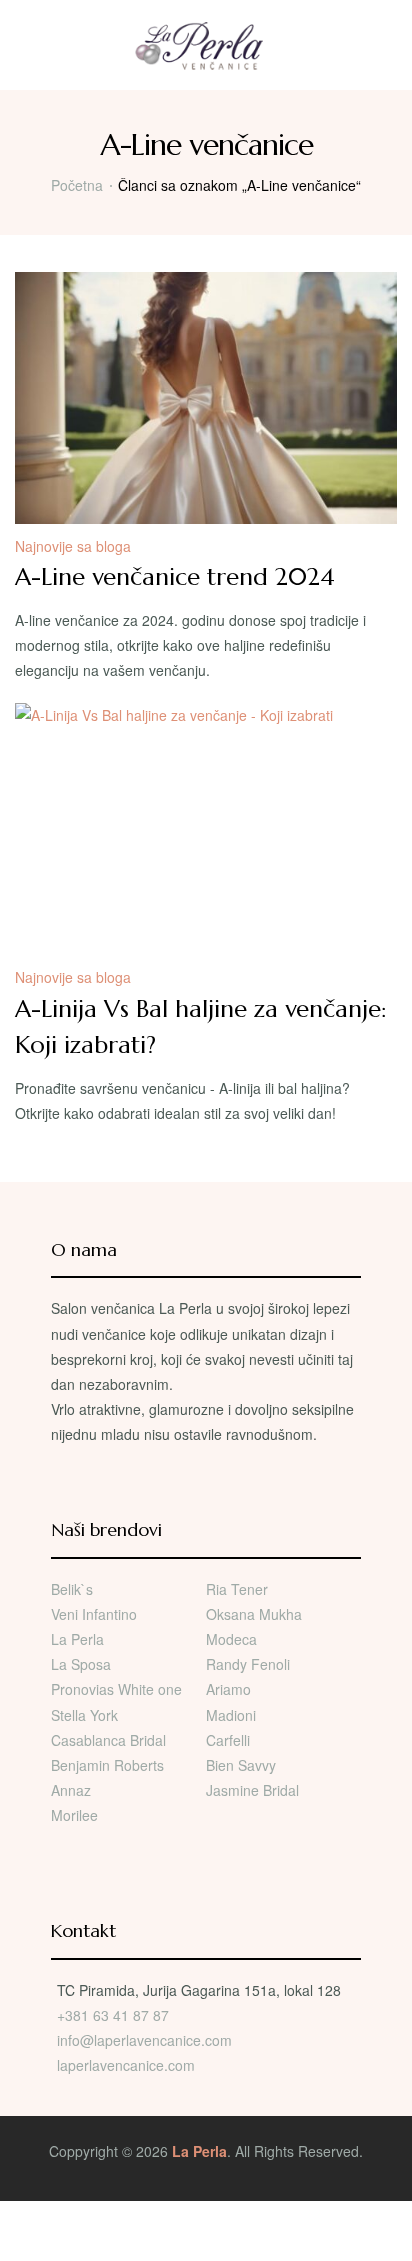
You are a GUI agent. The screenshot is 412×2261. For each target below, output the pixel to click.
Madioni (231, 1715)
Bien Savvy (241, 1765)
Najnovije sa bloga (73, 546)
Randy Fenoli (248, 1664)
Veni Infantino (94, 1614)
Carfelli (228, 1740)
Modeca (231, 1639)
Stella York (84, 1715)
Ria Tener (237, 1589)
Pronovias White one (116, 1689)
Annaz (71, 1790)
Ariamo (228, 1689)
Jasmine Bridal (252, 1790)
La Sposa (81, 1664)
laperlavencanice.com (128, 2065)
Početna (77, 185)
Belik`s (72, 1589)
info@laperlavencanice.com (144, 2040)
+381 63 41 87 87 (113, 2015)
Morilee (74, 1815)
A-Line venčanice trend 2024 (175, 577)
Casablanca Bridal (108, 1740)
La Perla (77, 1639)
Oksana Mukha (254, 1614)
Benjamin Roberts (107, 1765)
